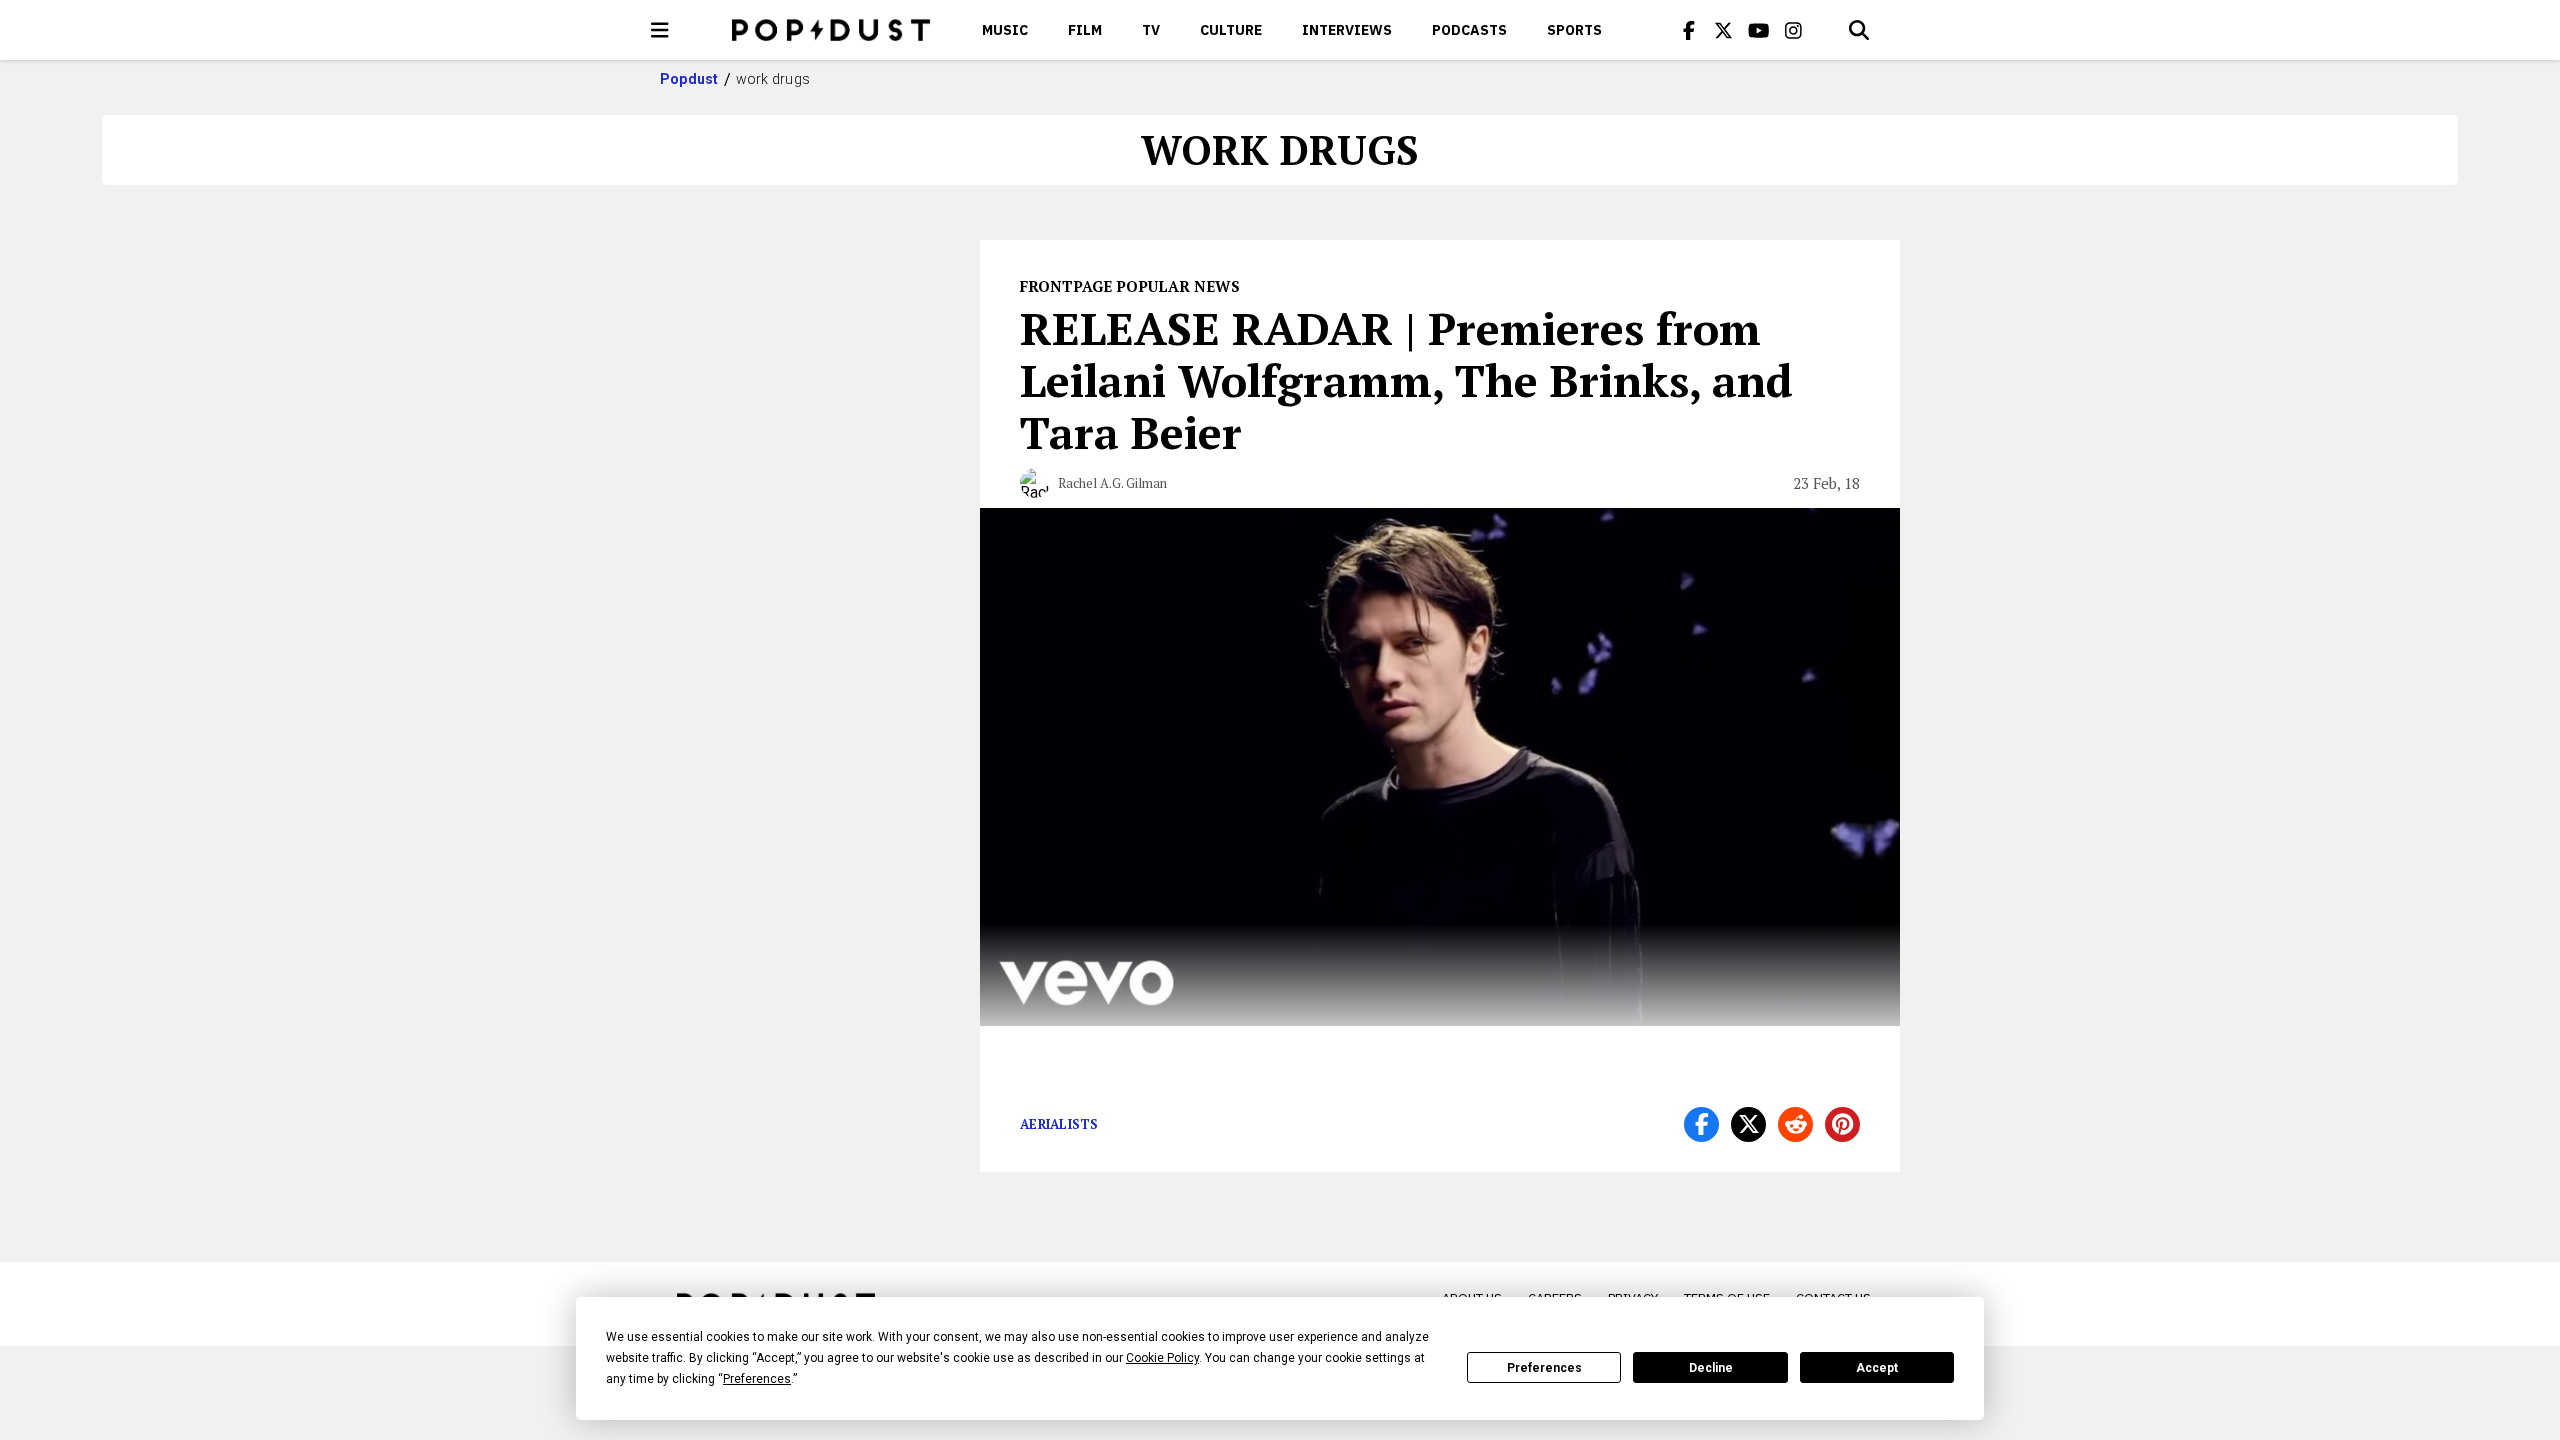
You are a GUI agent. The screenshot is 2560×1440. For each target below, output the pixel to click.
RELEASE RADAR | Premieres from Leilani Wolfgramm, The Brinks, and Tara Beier (1406, 380)
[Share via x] (1748, 1124)
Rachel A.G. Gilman (1112, 483)
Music (1005, 30)
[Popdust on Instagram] (1794, 30)
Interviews (1347, 30)
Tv (1151, 30)
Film (1085, 30)
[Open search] (1859, 30)
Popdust (689, 79)
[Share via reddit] (1795, 1124)
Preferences (1544, 1368)
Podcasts (1469, 30)
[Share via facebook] (1701, 1124)
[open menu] (660, 30)
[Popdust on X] (1724, 30)
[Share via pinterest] (1842, 1124)
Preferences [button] (757, 1379)
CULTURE (1231, 30)
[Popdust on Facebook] (1689, 30)
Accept (1877, 1368)
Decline (1711, 1368)
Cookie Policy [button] (1162, 1358)
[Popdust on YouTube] (1759, 30)
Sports (1574, 30)
